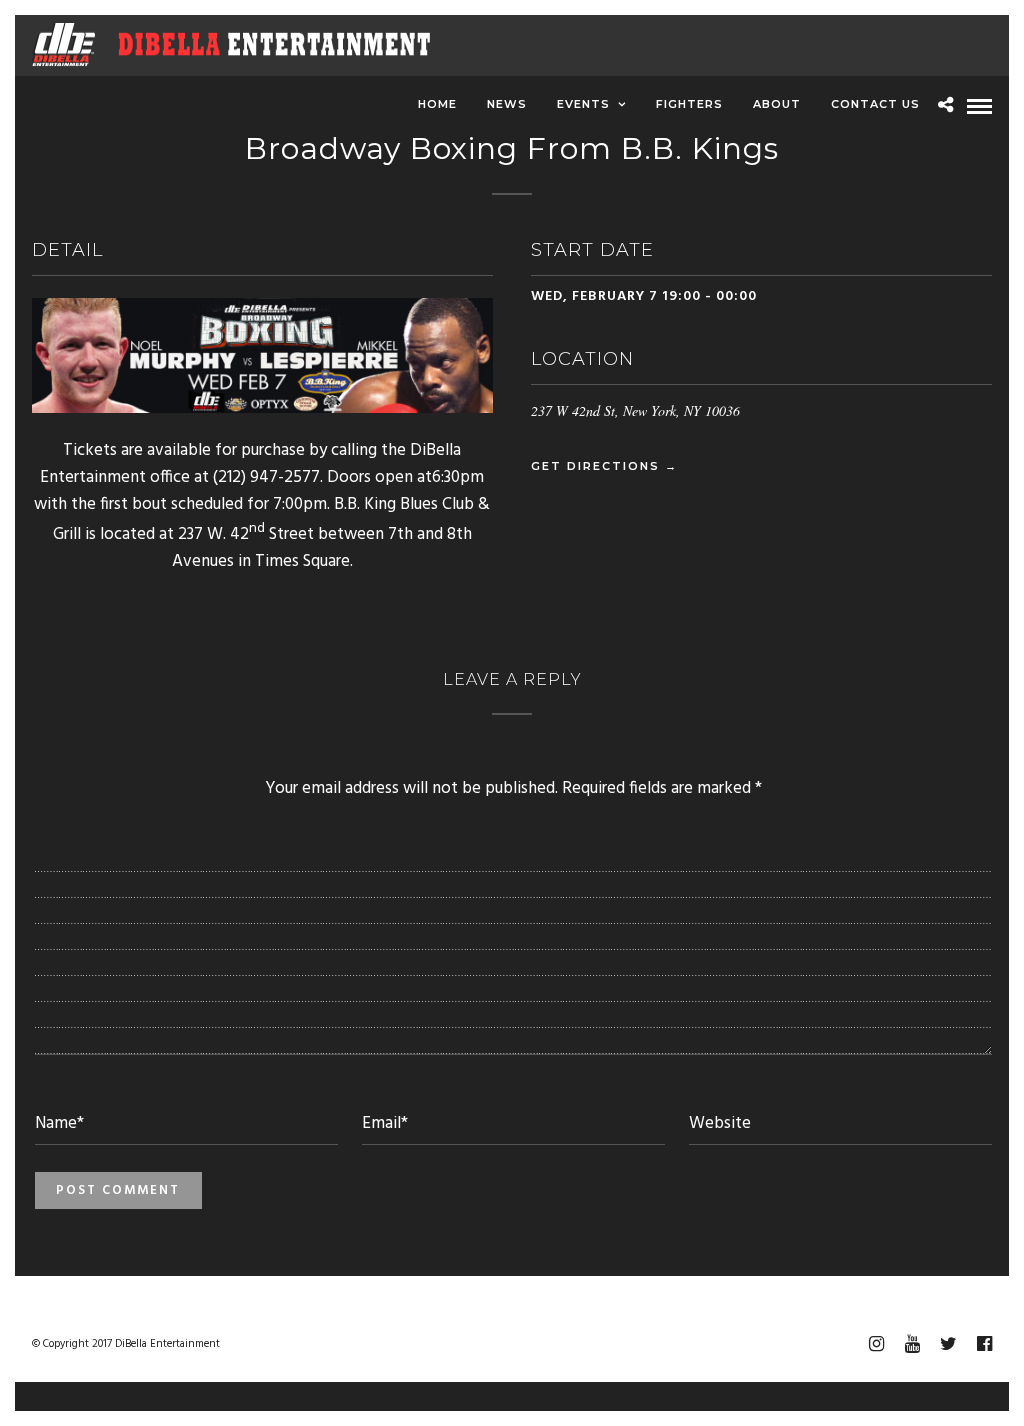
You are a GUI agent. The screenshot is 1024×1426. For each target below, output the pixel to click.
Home (437, 104)
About (777, 104)
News (507, 104)
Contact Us (875, 104)
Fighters (689, 104)
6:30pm (458, 477)
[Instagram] (876, 1344)
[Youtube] (912, 1344)
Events (583, 104)
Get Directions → (604, 466)
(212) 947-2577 (266, 477)
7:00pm (300, 504)
